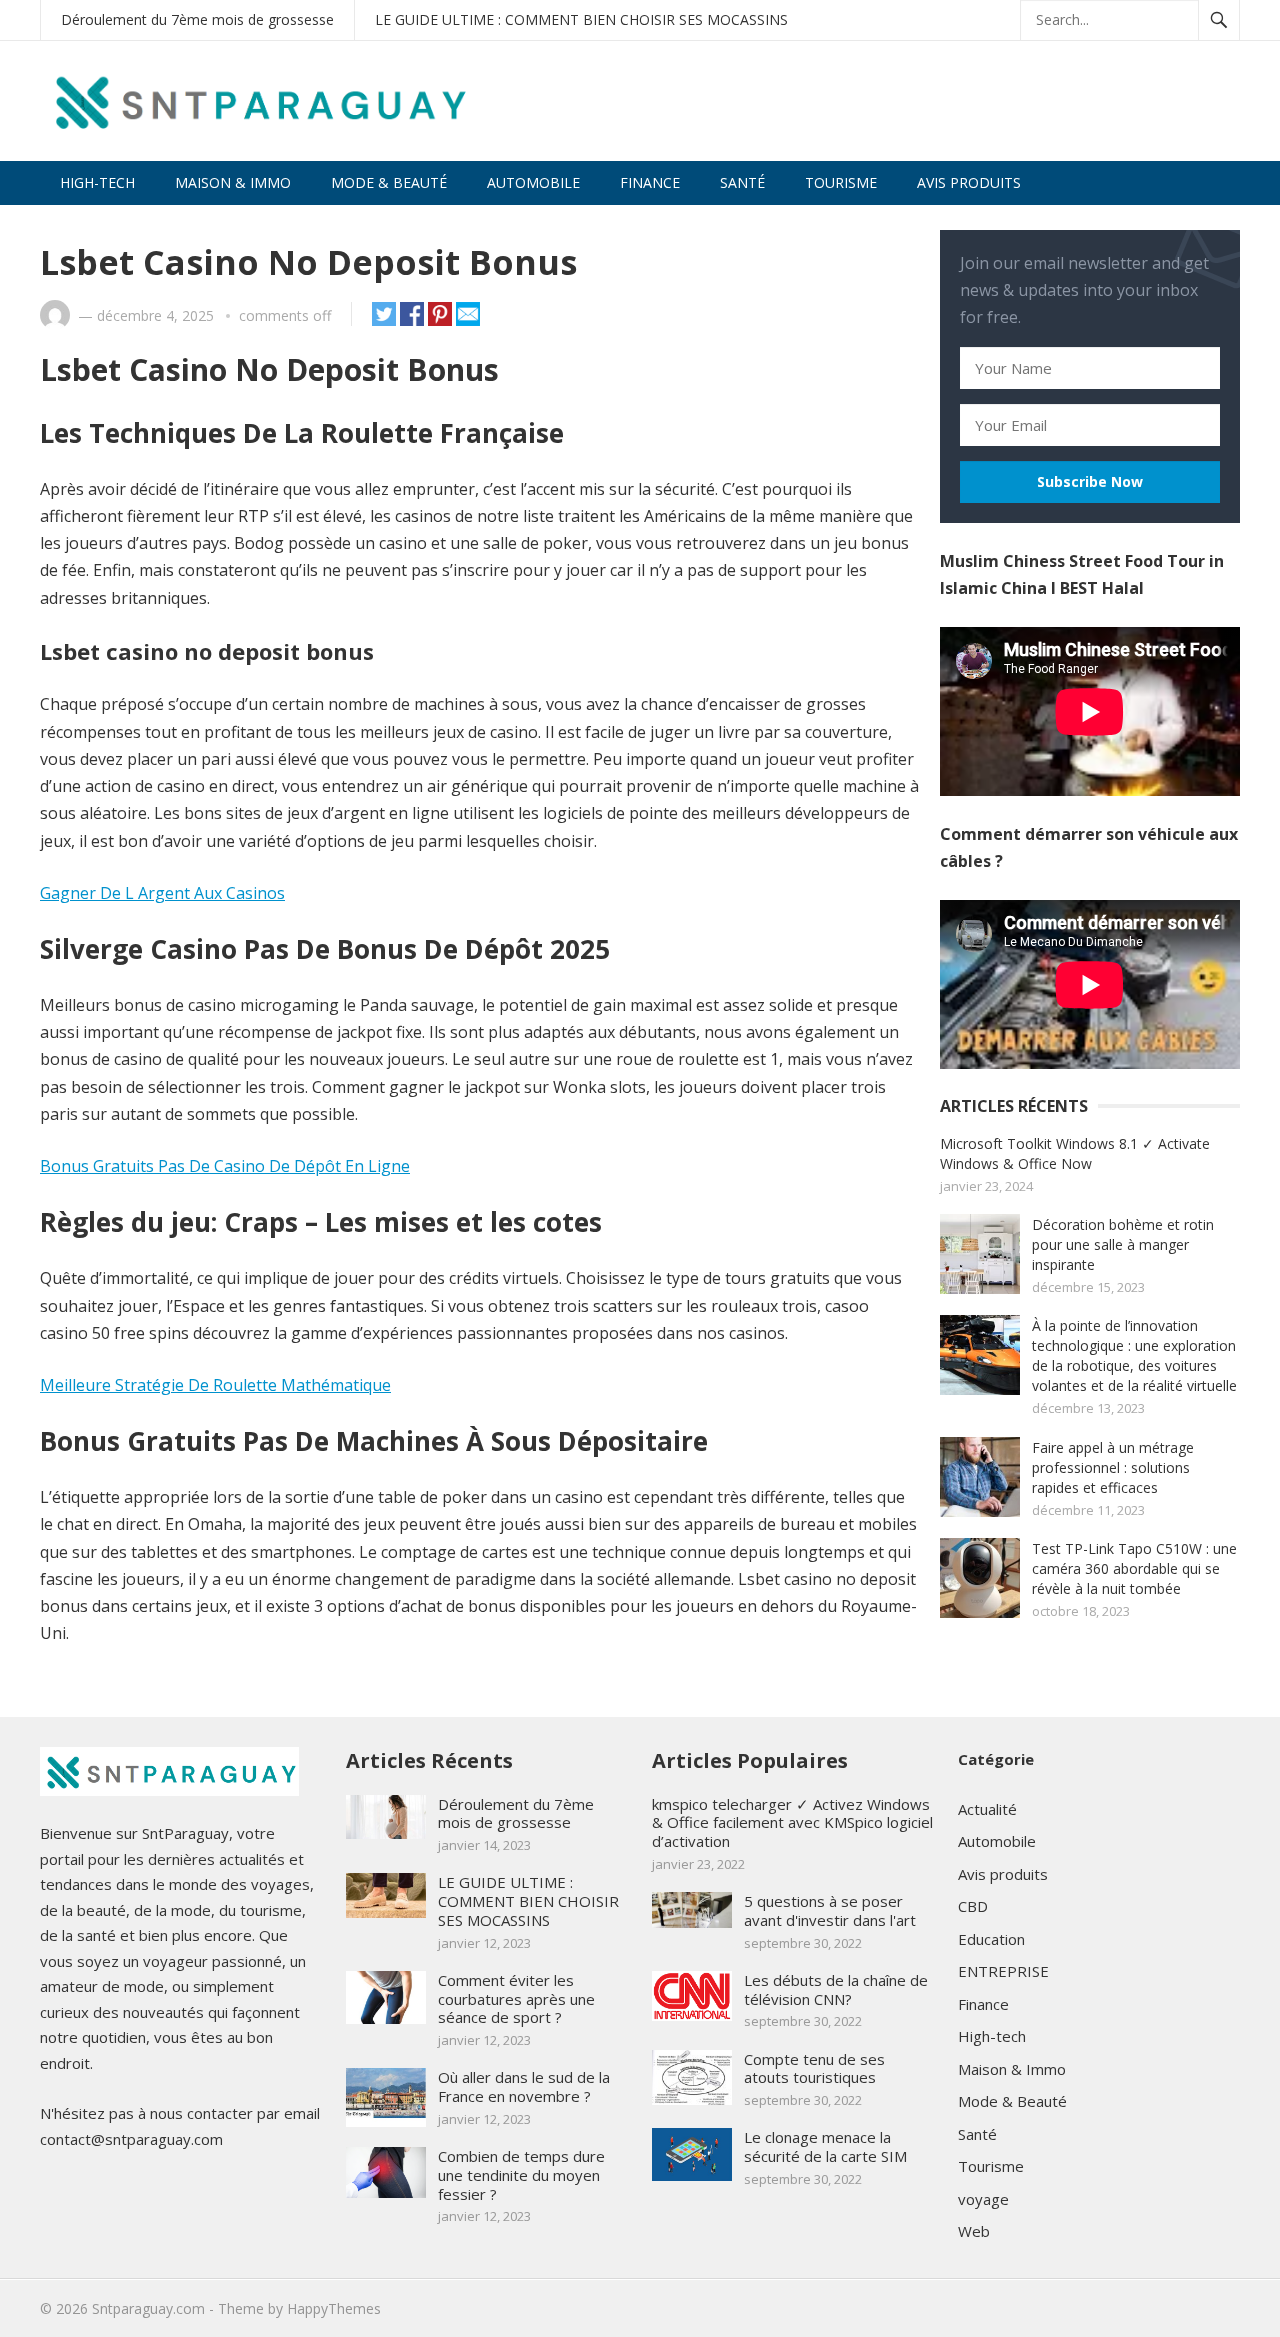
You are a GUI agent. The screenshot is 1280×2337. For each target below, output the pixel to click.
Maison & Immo (233, 182)
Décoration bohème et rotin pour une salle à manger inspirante (1123, 1244)
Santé (742, 182)
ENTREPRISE (1003, 1971)
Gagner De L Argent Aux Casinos (162, 893)
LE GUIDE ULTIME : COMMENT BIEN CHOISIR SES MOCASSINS (581, 19)
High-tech (97, 182)
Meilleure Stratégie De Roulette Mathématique (215, 1385)
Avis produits (969, 182)
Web (974, 2231)
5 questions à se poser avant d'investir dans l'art (830, 1910)
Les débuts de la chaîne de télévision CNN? (836, 1989)
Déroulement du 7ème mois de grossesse (197, 19)
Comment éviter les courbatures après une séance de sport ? (516, 1999)
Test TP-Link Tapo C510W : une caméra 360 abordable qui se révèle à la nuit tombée (1134, 1568)
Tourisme (841, 182)
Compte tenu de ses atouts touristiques (814, 2068)
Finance (650, 182)
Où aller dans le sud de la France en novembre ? (524, 2086)
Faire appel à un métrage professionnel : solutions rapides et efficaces (1113, 1467)
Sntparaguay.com (148, 2308)
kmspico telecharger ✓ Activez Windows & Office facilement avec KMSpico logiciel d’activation (792, 1823)
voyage (983, 2199)
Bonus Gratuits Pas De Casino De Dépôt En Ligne (225, 1166)
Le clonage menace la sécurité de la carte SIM (825, 2146)
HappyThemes (334, 2308)
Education (991, 1939)
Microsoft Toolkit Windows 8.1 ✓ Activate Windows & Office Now (1075, 1153)
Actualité (987, 1809)
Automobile (533, 182)
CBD (973, 1906)
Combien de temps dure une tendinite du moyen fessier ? (521, 2175)
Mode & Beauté (389, 182)
